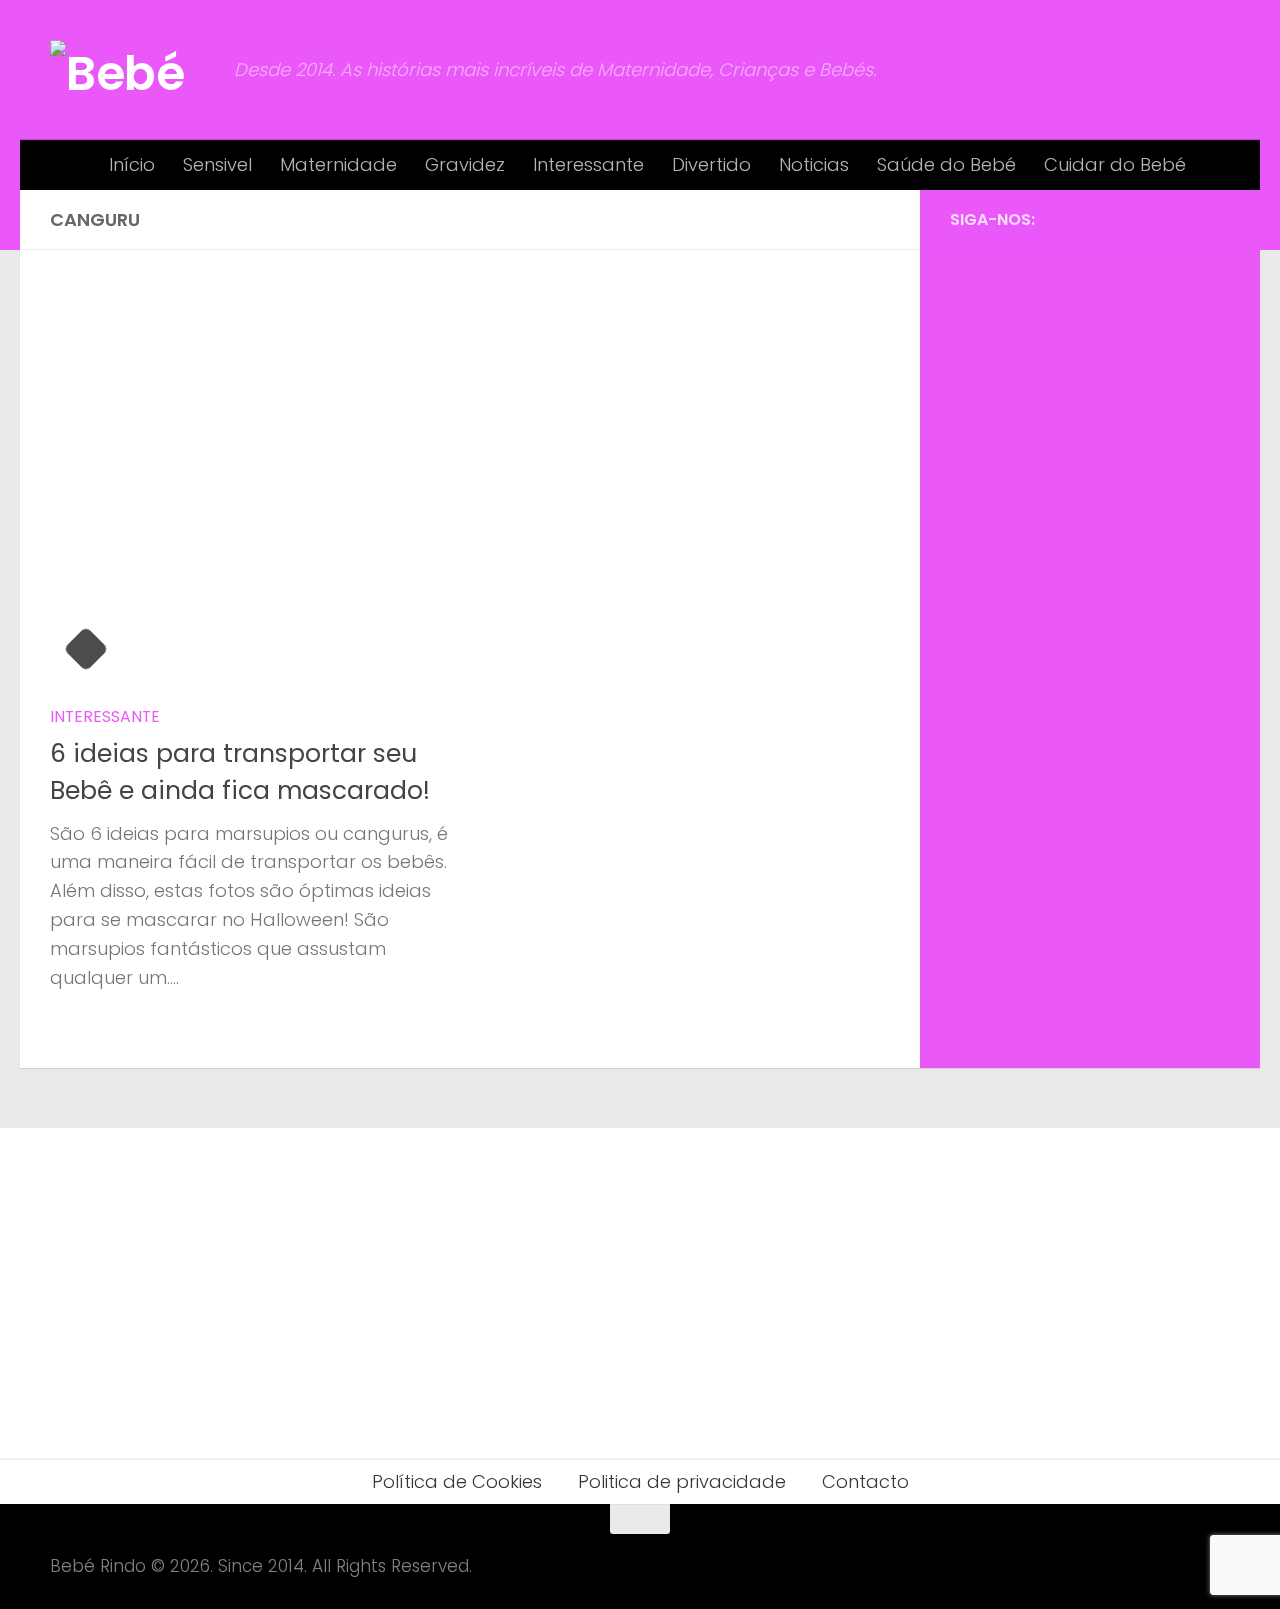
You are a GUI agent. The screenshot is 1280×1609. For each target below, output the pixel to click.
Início (132, 164)
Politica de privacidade (682, 1481)
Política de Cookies (457, 1481)
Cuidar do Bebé (1115, 164)
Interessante (588, 164)
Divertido (711, 164)
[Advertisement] (1090, 570)
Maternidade (338, 164)
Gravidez (465, 164)
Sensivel (217, 164)
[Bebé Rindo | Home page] (132, 70)
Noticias (814, 164)
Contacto (865, 1481)
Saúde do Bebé (946, 164)
